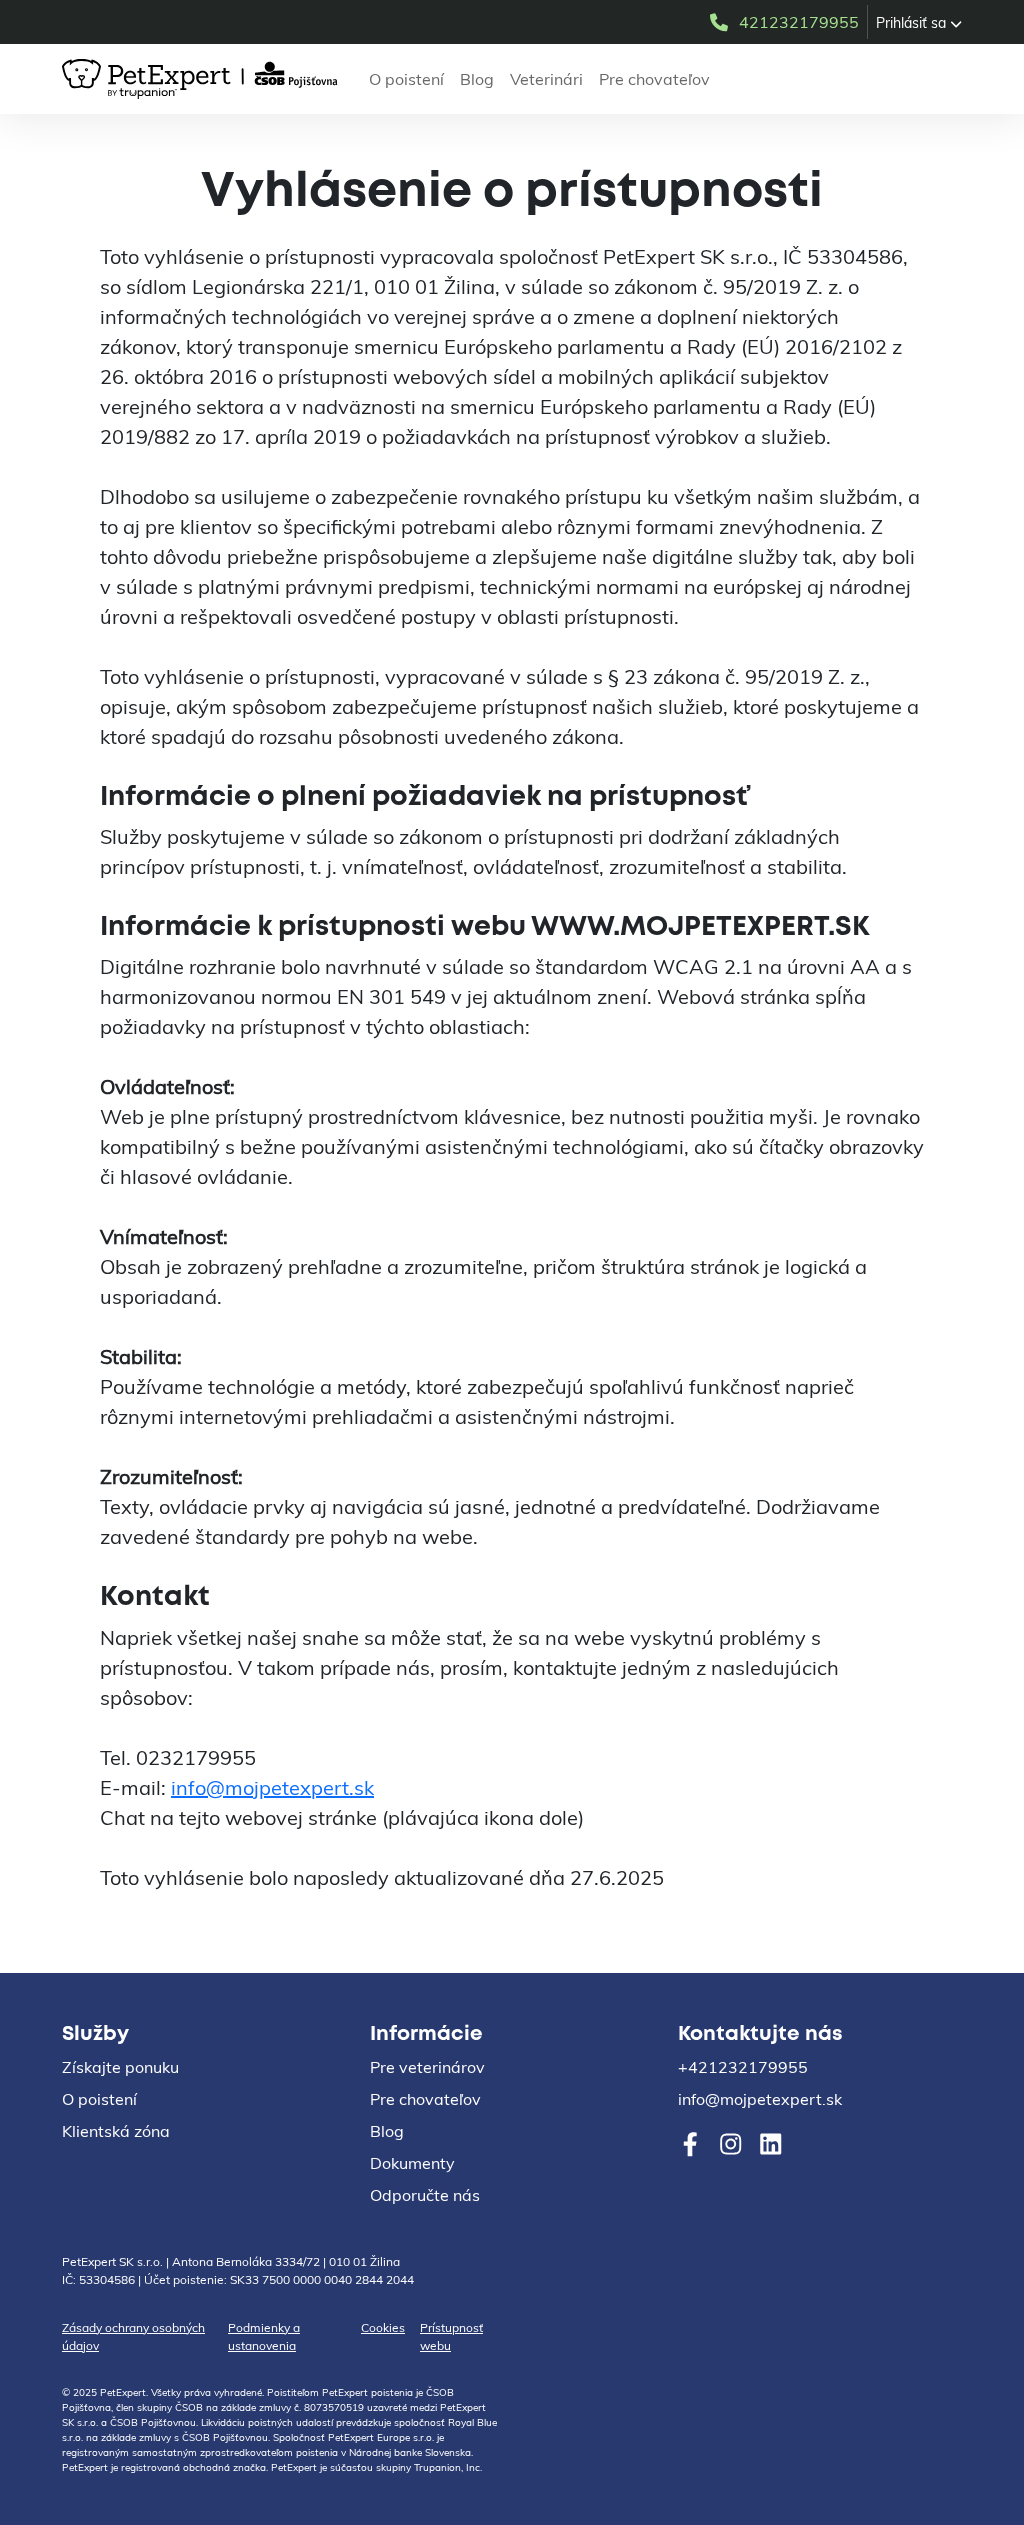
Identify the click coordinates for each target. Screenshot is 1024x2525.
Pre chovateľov (654, 79)
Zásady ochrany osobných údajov (133, 2336)
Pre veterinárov (427, 2067)
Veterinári (546, 79)
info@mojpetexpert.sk (272, 1787)
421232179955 (799, 22)
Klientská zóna (116, 2131)
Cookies (383, 2327)
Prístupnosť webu (451, 2336)
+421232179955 (743, 2067)
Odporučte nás (425, 2195)
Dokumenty (412, 2163)
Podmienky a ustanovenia (264, 2336)
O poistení (406, 79)
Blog (477, 79)
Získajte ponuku (120, 2067)
